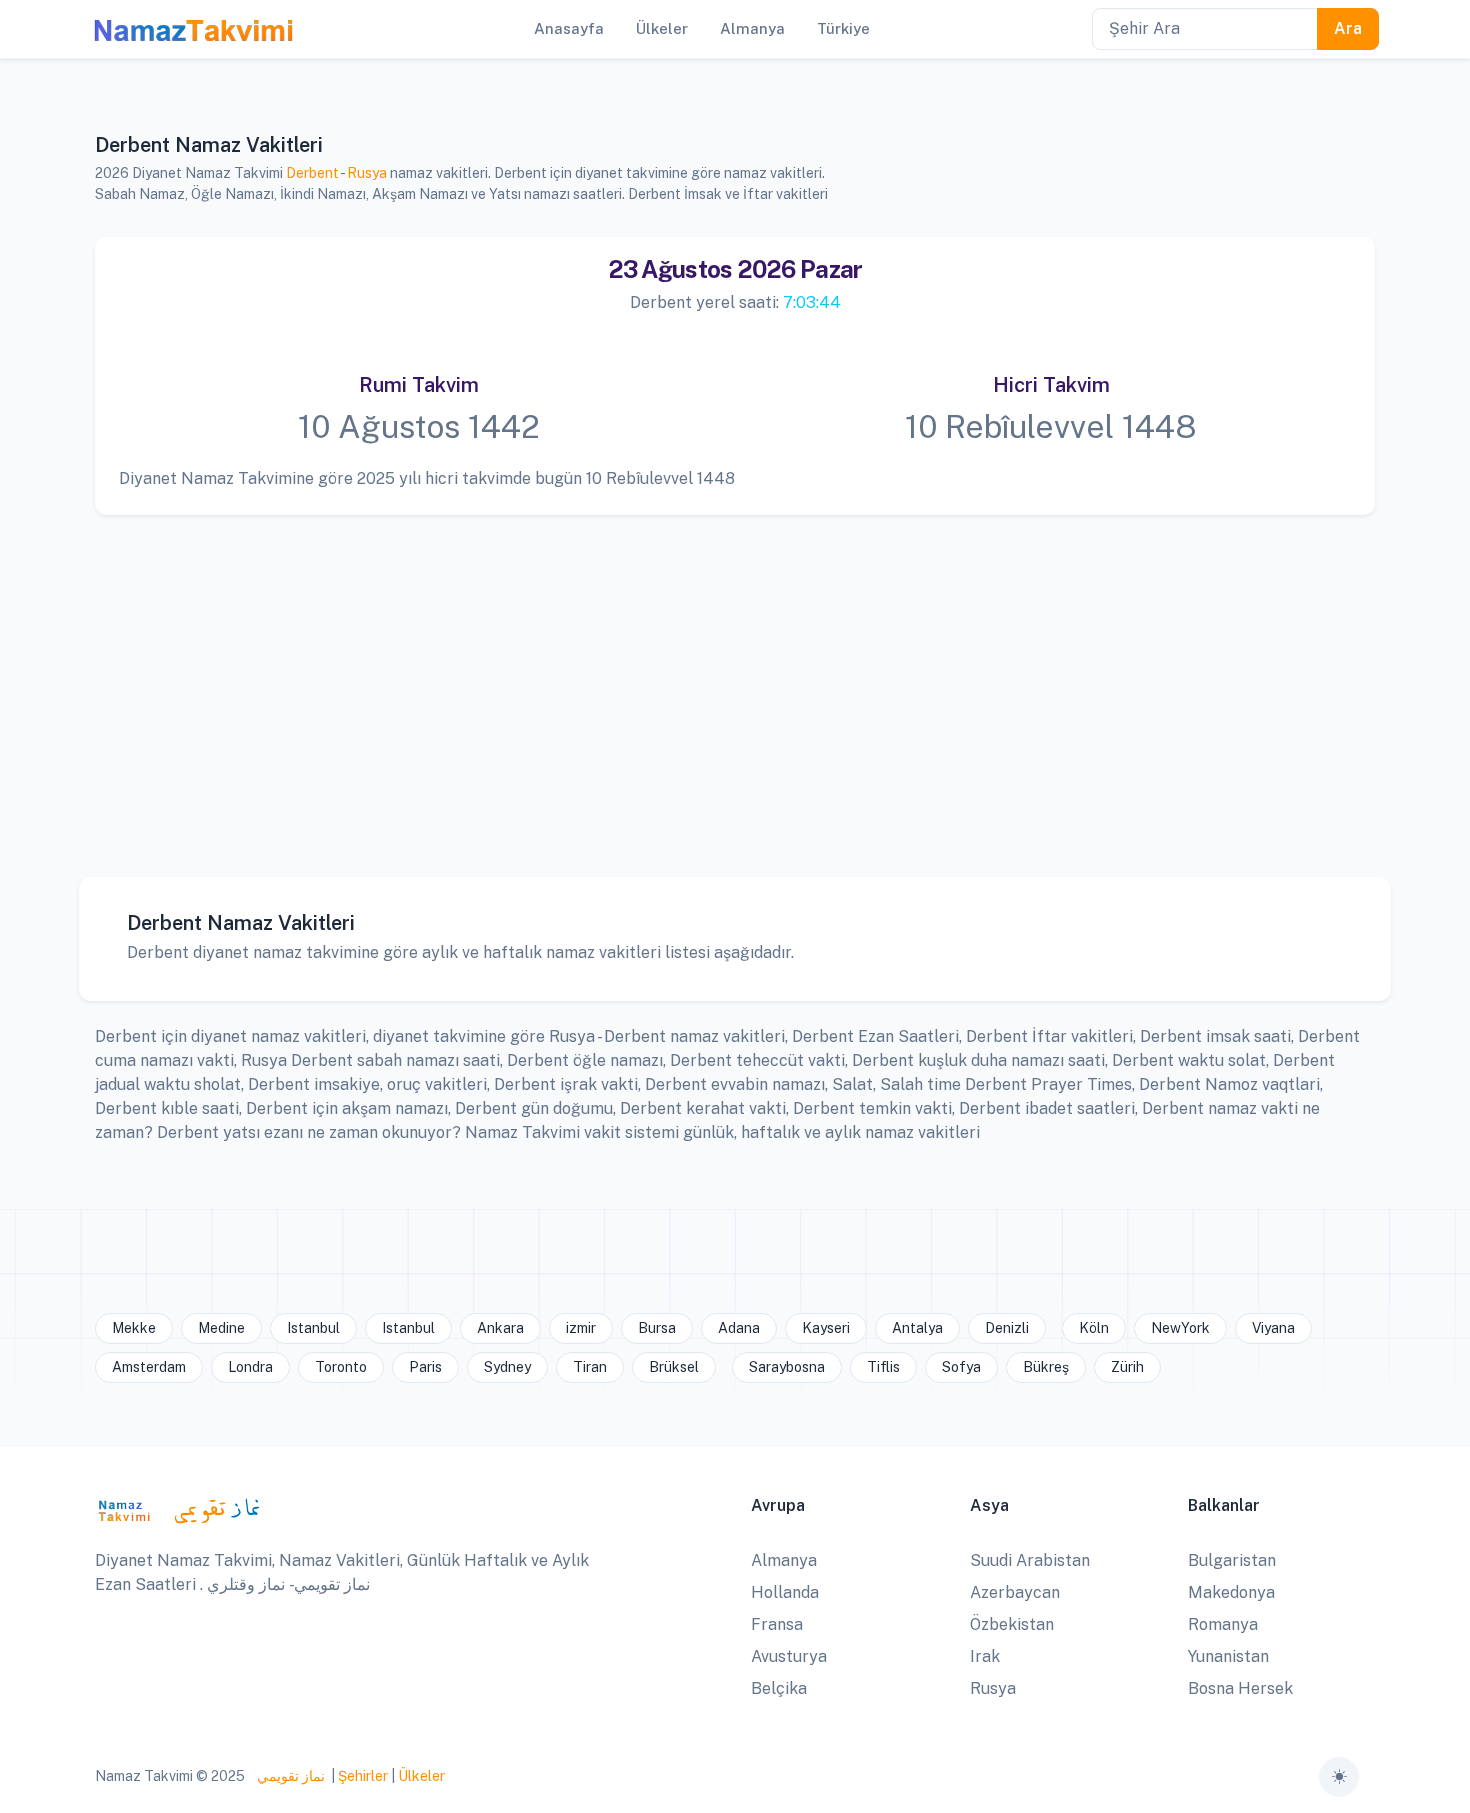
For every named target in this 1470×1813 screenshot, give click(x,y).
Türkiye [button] (843, 28)
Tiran (590, 1367)
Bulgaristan (1232, 1560)
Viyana (1273, 1328)
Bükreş (1046, 1367)
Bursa (657, 1328)
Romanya (1223, 1624)
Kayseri (826, 1328)
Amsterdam (149, 1367)
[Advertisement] (726, 681)
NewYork (1180, 1328)
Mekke (134, 1328)
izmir (581, 1328)
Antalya (917, 1328)
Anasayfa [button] (569, 28)
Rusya (367, 173)
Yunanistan (1228, 1656)
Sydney (507, 1367)
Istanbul (313, 1328)
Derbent (312, 173)
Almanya (784, 1560)
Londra (250, 1367)
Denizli (1007, 1328)
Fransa (777, 1624)
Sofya (961, 1367)
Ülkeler (421, 1776)
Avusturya (789, 1656)
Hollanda (785, 1592)
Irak (985, 1656)
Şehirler (363, 1776)
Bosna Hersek (1240, 1688)
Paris (425, 1367)
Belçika (779, 1688)
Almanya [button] (752, 28)
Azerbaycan (1015, 1592)
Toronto (341, 1367)
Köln (1094, 1328)
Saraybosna (787, 1367)
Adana (739, 1328)
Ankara (500, 1328)
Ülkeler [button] (662, 28)
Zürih (1127, 1367)
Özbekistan (1012, 1624)
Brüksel (674, 1367)
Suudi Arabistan (1030, 1560)
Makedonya (1231, 1592)
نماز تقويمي (289, 1776)
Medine (221, 1328)
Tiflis (883, 1367)
